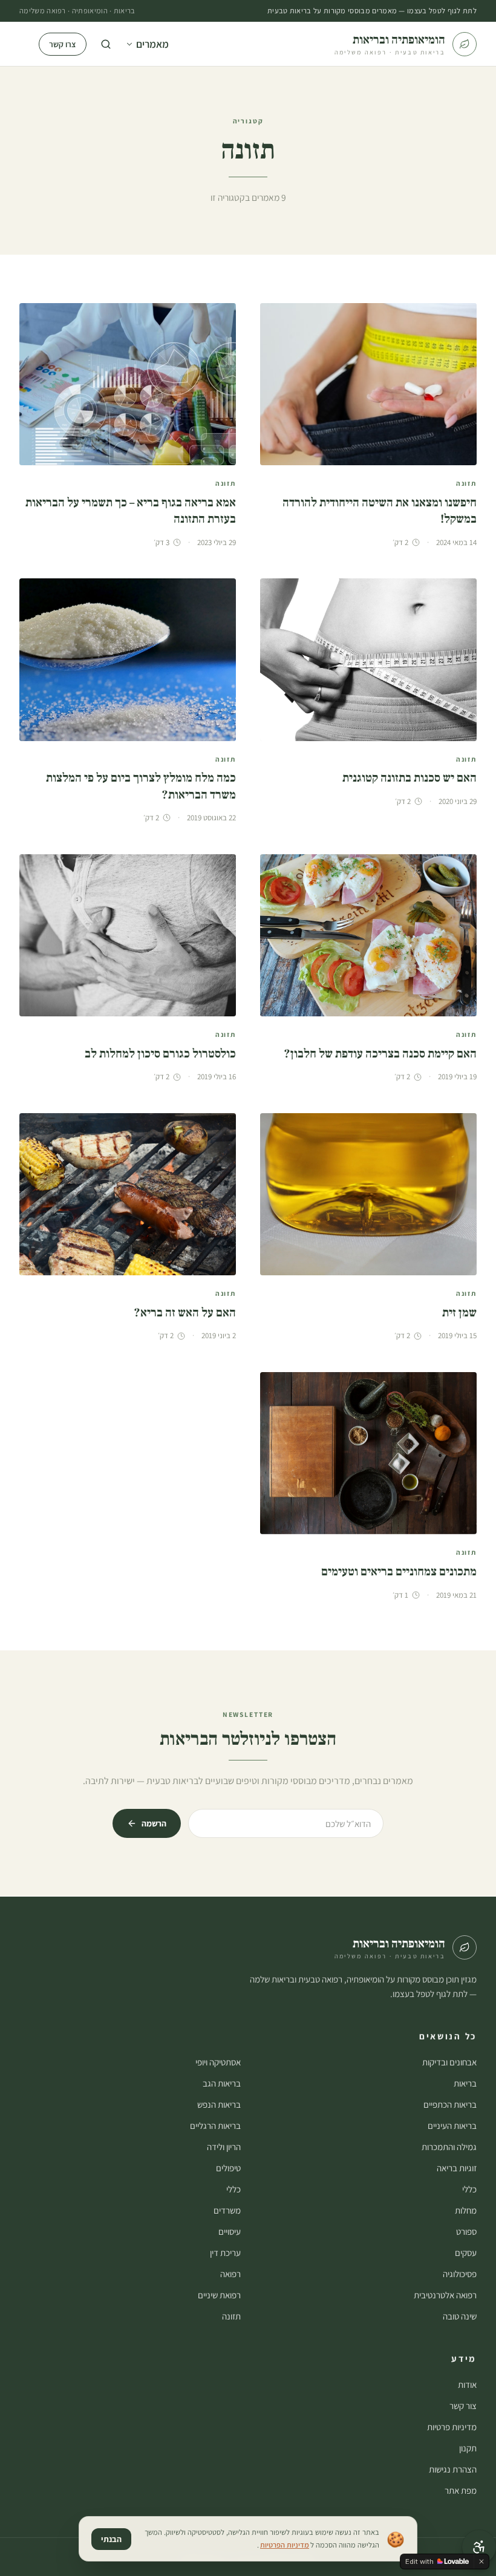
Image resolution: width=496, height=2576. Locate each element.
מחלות (466, 2210)
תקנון (468, 2448)
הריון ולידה (224, 2147)
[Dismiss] (481, 2561)
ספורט (466, 2231)
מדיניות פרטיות (452, 2427)
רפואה (230, 2274)
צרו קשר (63, 44)
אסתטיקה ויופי (218, 2062)
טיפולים (228, 2168)
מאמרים (152, 44)
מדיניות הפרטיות (285, 2545)
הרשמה (154, 1823)
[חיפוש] (106, 44)
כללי (469, 2189)
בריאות (465, 2083)
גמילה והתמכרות (449, 2147)
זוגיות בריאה (457, 2168)
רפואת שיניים (219, 2295)
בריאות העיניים (452, 2126)
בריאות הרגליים (215, 2126)
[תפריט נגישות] (479, 2547)
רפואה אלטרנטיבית (445, 2295)
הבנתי (111, 2539)
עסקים (466, 2253)
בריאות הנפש (219, 2104)
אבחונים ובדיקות (449, 2062)
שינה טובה (460, 2316)
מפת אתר (461, 2490)
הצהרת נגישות (453, 2469)
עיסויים (230, 2231)
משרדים (227, 2210)
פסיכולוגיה (460, 2274)
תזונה (231, 2316)
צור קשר (463, 2406)
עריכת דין (225, 2253)
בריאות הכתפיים (450, 2104)
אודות (467, 2385)
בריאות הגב (222, 2083)
